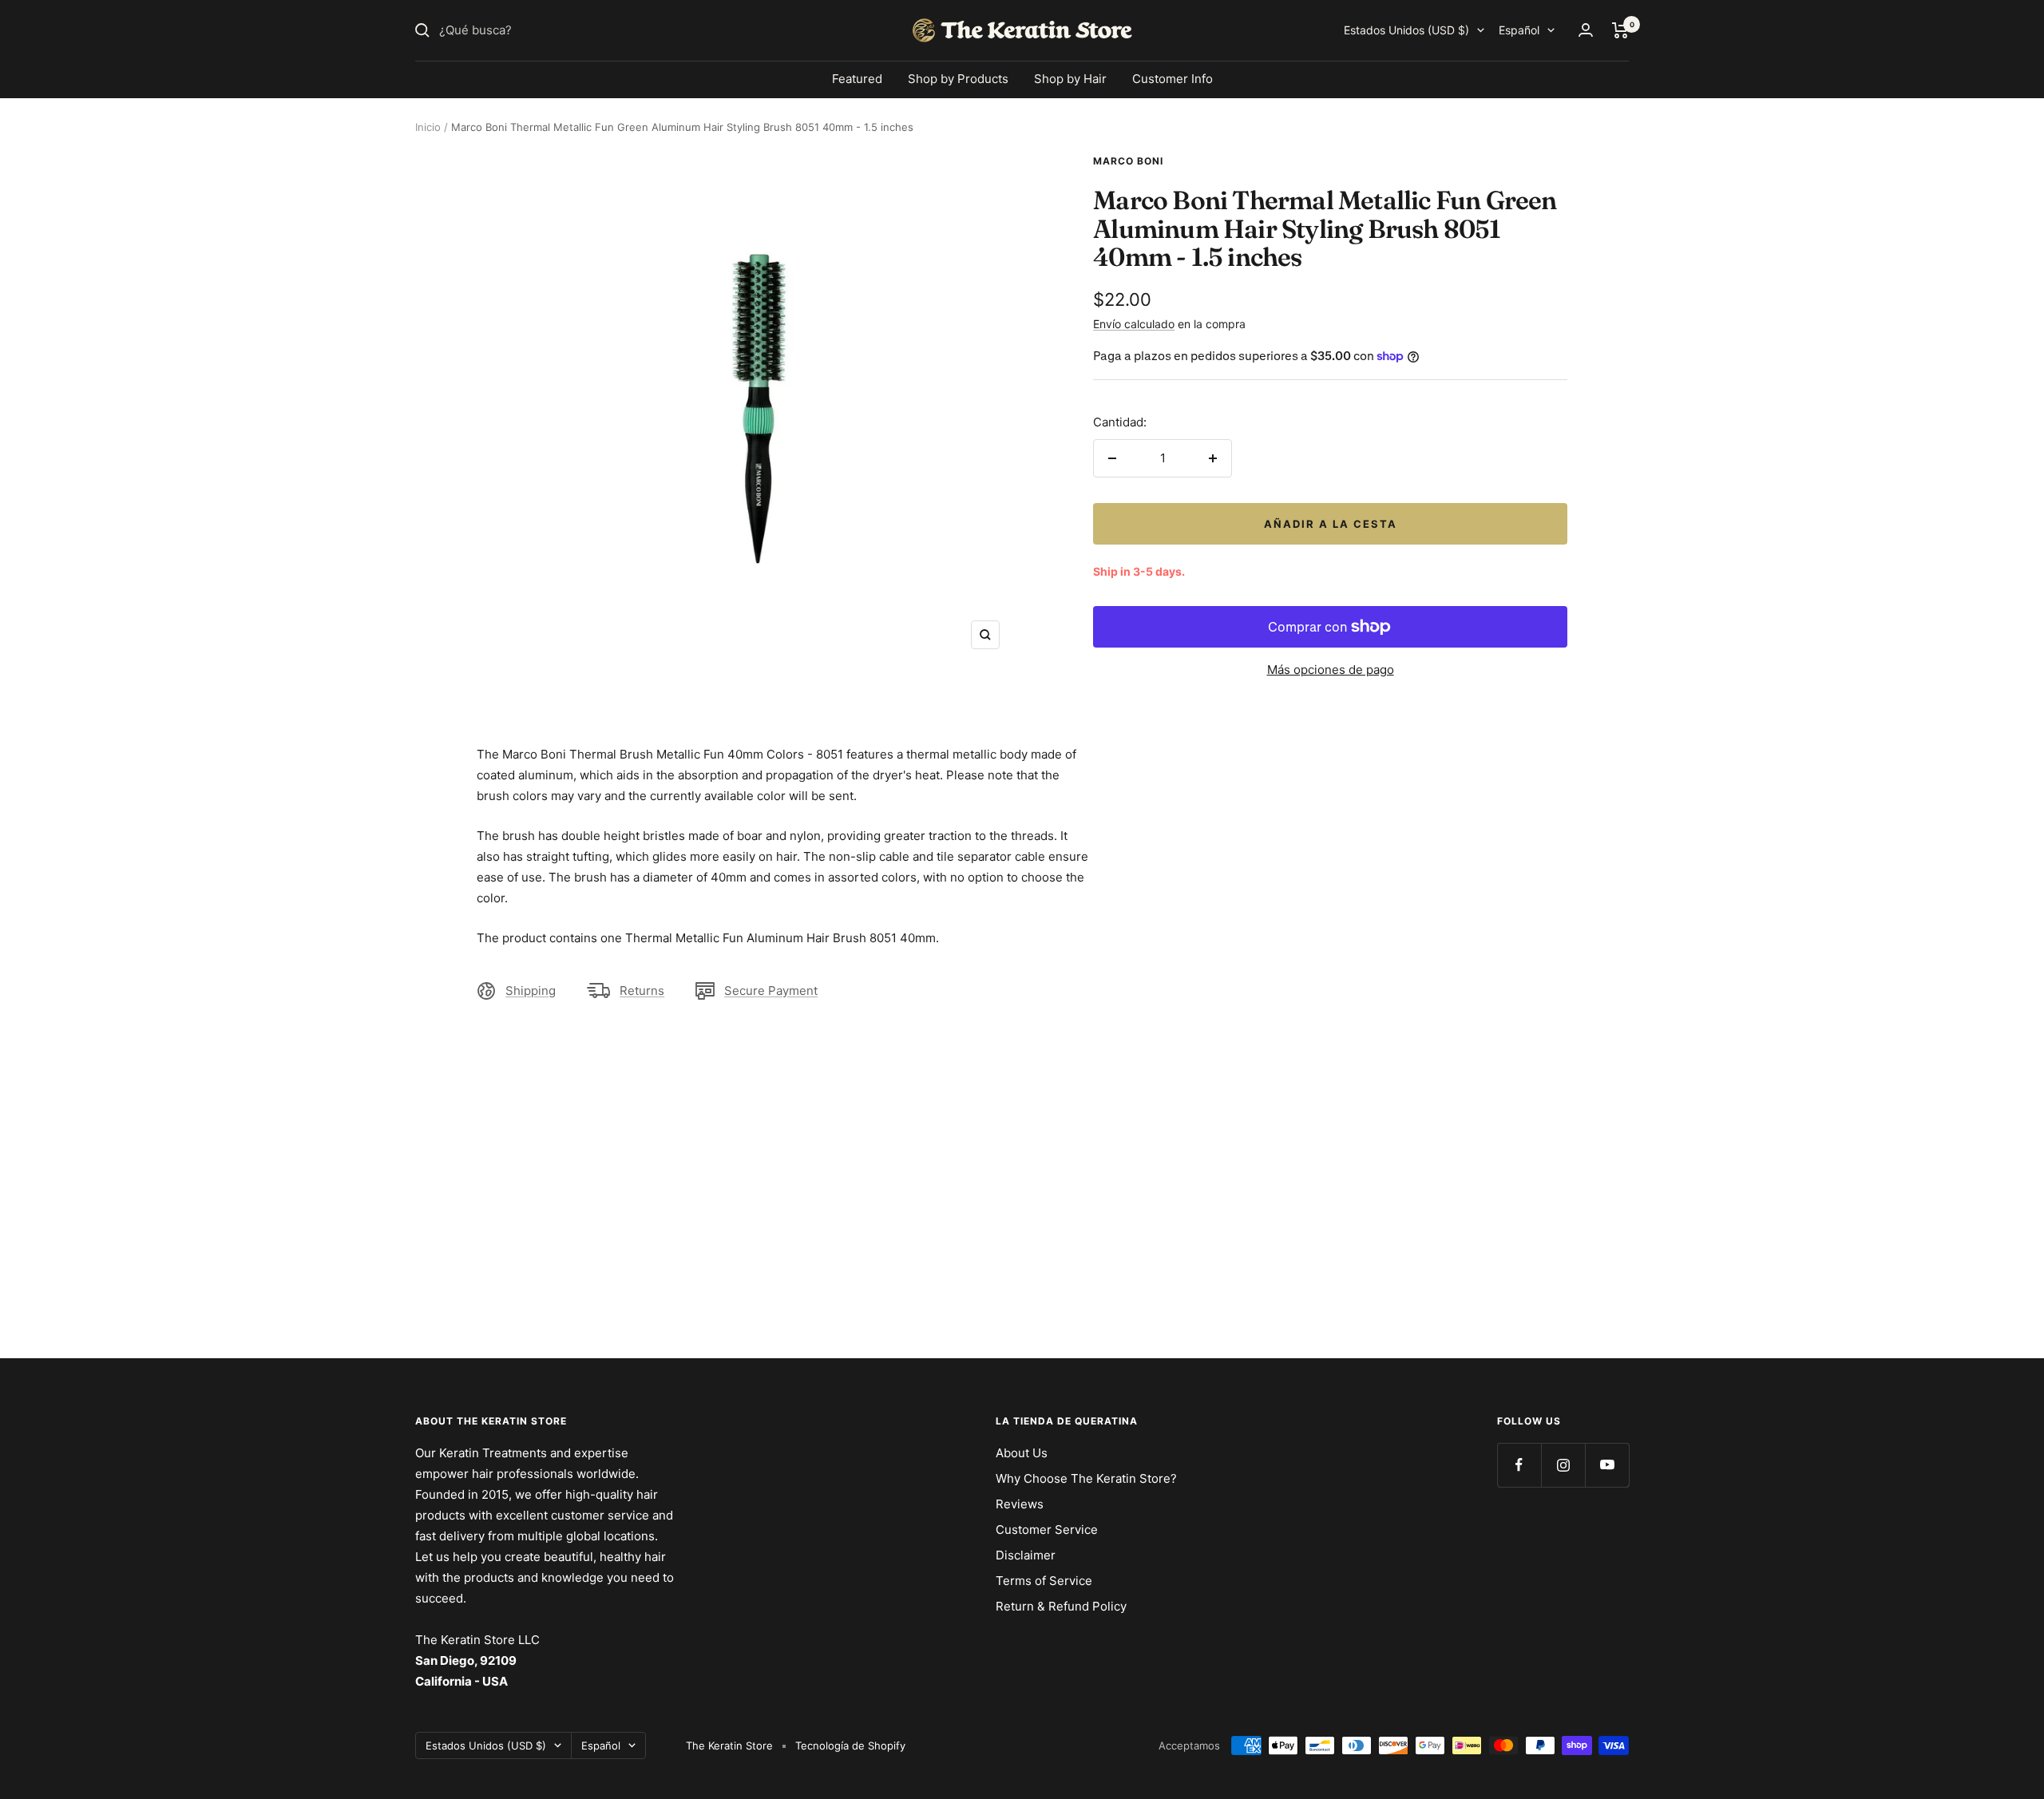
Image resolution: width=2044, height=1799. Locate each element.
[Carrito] (1620, 30)
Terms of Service (1044, 1581)
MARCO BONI (1128, 161)
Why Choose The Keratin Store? (1086, 1478)
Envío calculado (1134, 324)
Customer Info (1173, 79)
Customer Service (1047, 1530)
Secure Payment (771, 991)
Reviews (1020, 1504)
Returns (642, 991)
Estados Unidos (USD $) (1406, 30)
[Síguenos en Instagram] (1563, 1465)
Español (1519, 30)
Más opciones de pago (1331, 670)
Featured (857, 79)
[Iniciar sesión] (1586, 30)
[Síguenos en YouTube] (1607, 1465)
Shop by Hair (1070, 79)
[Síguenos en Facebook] (1519, 1465)
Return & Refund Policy (1061, 1606)
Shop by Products (958, 79)
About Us (1022, 1453)
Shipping (531, 991)
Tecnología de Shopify (850, 1746)
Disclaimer (1026, 1555)
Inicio (428, 127)
